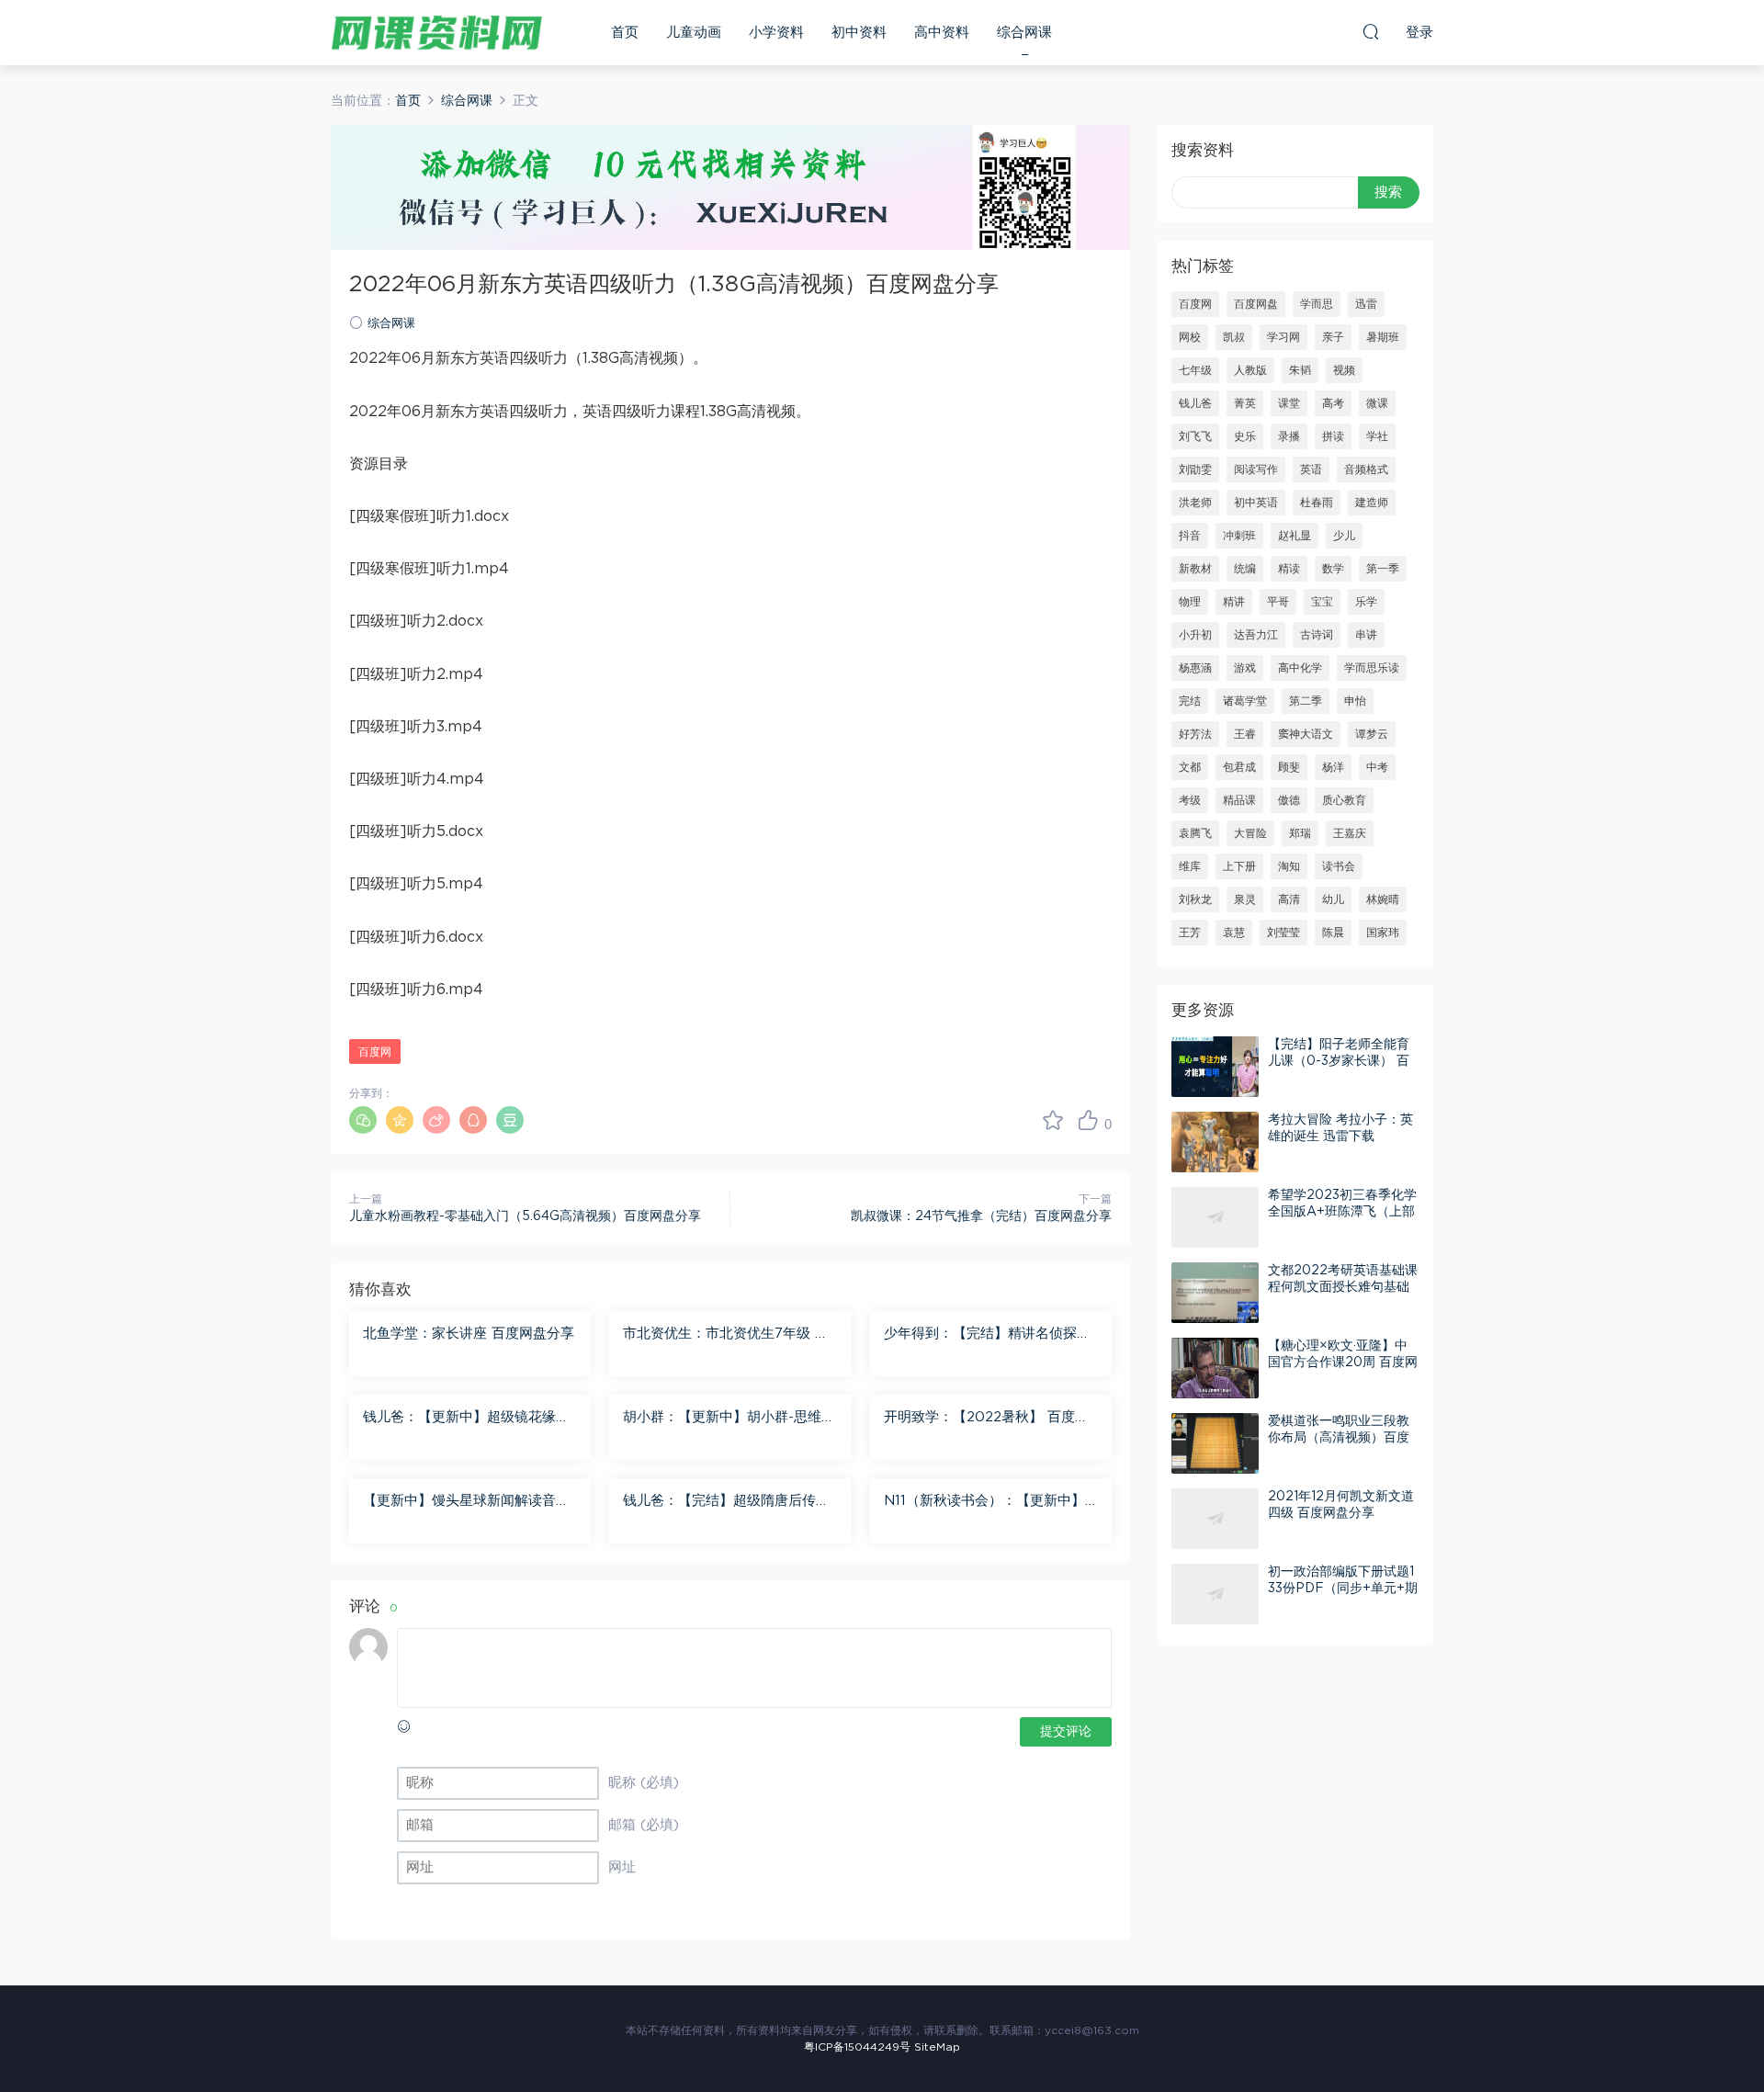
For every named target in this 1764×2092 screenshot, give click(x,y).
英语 (1311, 469)
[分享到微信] (363, 1120)
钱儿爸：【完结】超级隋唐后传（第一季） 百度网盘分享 (719, 1502)
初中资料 (859, 33)
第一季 (1383, 569)
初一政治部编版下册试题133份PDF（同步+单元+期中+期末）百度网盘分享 (1343, 1589)
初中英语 (1256, 503)
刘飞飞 (1195, 436)
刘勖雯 (1195, 469)
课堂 (1289, 403)
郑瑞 (1300, 833)
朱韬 (1300, 370)
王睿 (1245, 734)
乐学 (1366, 602)
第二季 (1306, 701)
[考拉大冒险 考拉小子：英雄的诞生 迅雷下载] (1215, 1142)
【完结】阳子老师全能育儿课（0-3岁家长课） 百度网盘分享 (1339, 1061)
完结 (1190, 701)
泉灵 (1245, 899)
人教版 (1250, 370)
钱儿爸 (1195, 403)
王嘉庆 (1350, 833)
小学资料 (776, 33)
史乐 (1245, 436)
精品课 (1239, 800)
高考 (1333, 403)
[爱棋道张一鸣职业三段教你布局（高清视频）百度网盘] (1215, 1443)
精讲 (1234, 602)
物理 (1190, 602)
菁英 (1245, 403)
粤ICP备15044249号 (857, 2047)
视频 (1344, 370)
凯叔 (1234, 337)
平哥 (1278, 602)
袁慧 (1234, 933)
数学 (1333, 569)
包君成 (1239, 767)
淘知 (1289, 866)
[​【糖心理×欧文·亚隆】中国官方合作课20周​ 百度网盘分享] (1215, 1368)
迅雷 (1366, 304)
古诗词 (1317, 635)
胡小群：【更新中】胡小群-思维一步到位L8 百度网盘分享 (729, 1419)
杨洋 (1333, 767)
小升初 (1195, 635)
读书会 (1339, 866)
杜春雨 (1317, 503)
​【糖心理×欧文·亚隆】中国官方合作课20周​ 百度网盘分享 (1343, 1363)
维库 (1190, 866)
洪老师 (1195, 503)
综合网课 (1024, 33)
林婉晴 (1383, 899)
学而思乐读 (1372, 668)
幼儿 (1333, 899)
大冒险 (1250, 833)
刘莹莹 (1283, 933)
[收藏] (1053, 1120)
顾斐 (1289, 767)
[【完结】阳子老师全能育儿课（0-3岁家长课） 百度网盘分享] (1215, 1067)
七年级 (1195, 370)
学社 (1377, 436)
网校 (1190, 337)
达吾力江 (1256, 635)
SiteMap (937, 2047)
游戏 (1245, 668)
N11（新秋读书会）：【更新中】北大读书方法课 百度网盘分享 (984, 1502)
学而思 (1317, 304)
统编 (1245, 569)
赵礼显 (1295, 536)
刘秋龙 (1195, 899)
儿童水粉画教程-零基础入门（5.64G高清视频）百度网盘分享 (525, 1216)
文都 (1190, 767)
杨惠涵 (1195, 668)
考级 (1190, 800)
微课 (1377, 403)
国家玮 (1383, 933)
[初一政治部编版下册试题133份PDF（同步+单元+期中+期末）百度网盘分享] (1215, 1594)
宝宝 (1322, 602)
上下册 (1239, 866)
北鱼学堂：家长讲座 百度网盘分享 (469, 1334)
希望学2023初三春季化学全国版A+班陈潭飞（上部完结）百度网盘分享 (1342, 1212)
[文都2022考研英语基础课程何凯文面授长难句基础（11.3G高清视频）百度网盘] (1215, 1293)
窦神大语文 (1306, 734)
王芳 (1190, 933)
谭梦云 (1372, 734)
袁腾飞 (1195, 833)
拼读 (1333, 436)
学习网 (1283, 337)
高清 (1289, 899)
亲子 (1333, 337)
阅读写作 (1256, 469)
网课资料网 (436, 32)
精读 (1289, 569)
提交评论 (1066, 1732)
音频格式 (1366, 469)
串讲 (1366, 635)
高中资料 (942, 33)
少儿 (1344, 536)
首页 (625, 33)
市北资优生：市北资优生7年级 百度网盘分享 (726, 1335)
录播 (1289, 436)
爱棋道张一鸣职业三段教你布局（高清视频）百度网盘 (1339, 1438)
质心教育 (1344, 800)
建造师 (1372, 503)
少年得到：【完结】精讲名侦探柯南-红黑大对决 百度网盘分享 (987, 1335)
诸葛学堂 (1245, 701)
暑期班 (1383, 337)
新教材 (1195, 569)
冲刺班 (1239, 536)
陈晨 (1333, 933)
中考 (1377, 767)
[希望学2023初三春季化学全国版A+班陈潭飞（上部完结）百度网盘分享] (1215, 1217)
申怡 (1355, 701)
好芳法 (1195, 734)
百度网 (375, 1052)
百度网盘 (1256, 304)
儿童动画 (694, 33)
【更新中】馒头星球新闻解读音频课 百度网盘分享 (466, 1502)
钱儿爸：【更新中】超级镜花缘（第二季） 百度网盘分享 (459, 1419)
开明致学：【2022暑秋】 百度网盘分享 (986, 1419)
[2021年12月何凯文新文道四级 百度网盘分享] (1215, 1519)
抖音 (1190, 536)
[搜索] (1371, 31)
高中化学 (1300, 668)
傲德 (1289, 800)
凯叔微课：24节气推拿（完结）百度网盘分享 (981, 1216)
